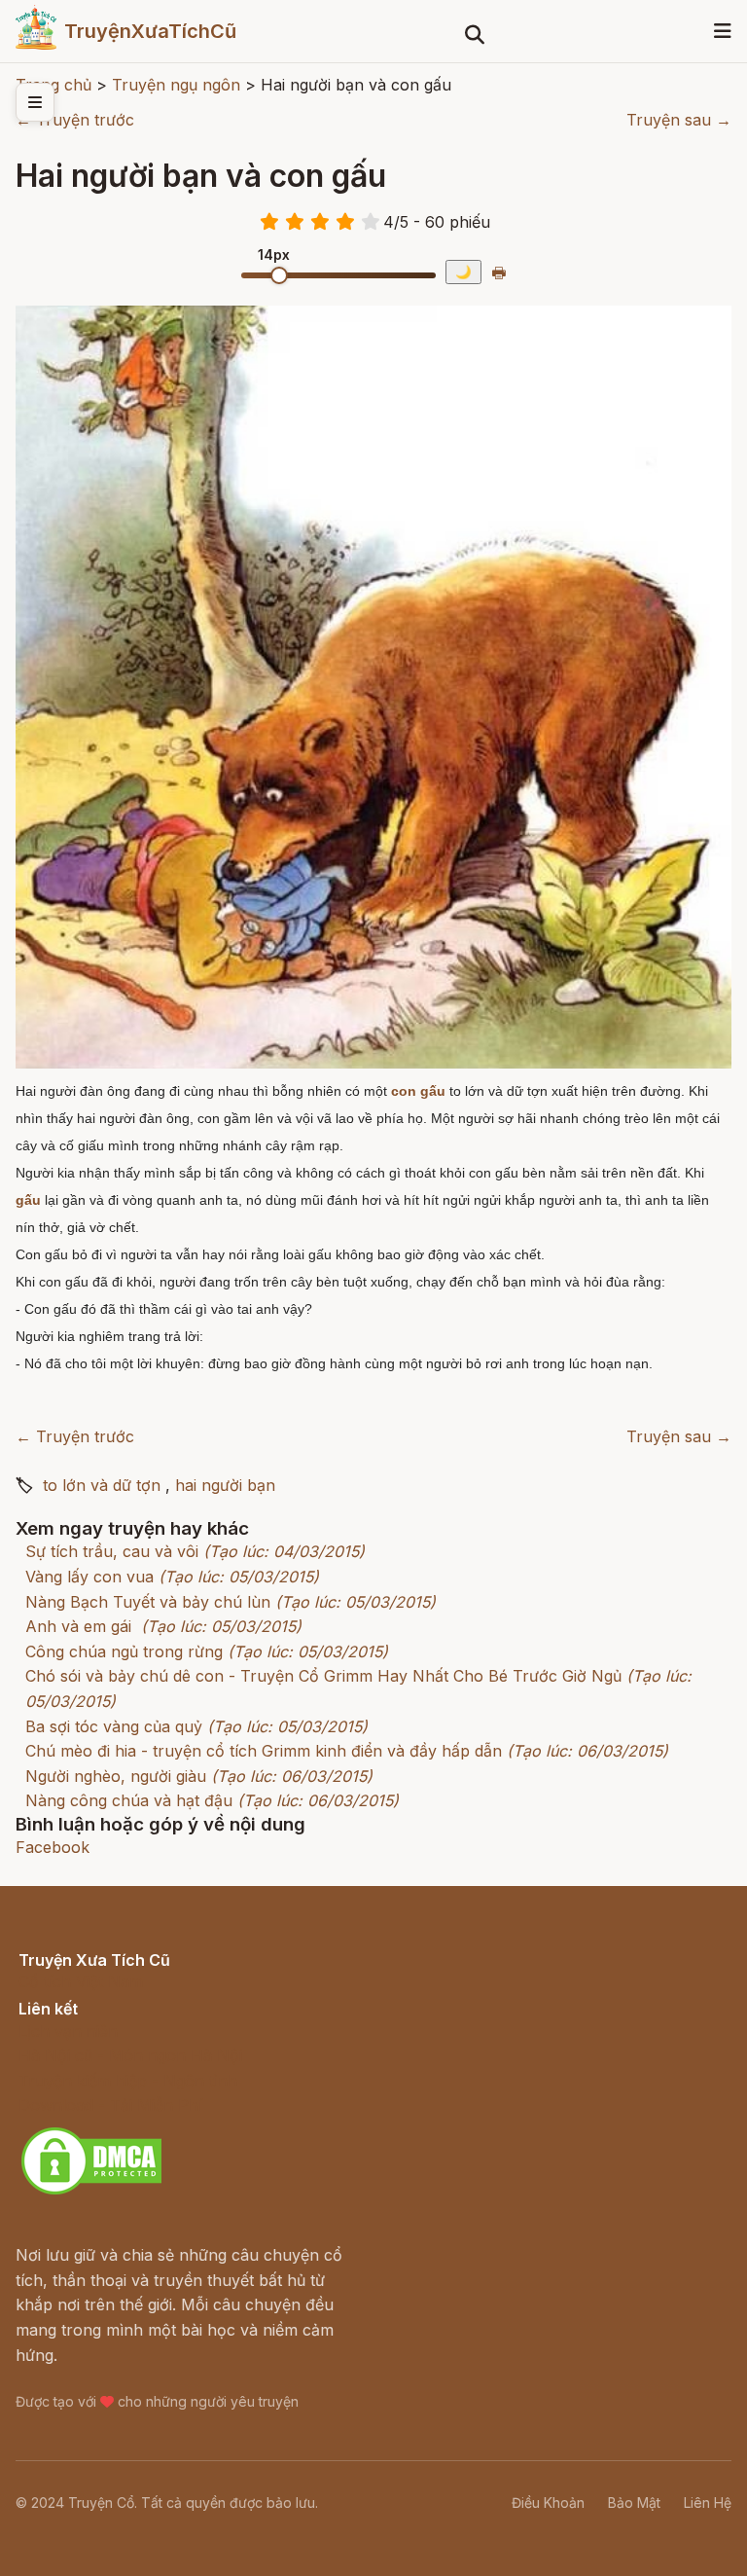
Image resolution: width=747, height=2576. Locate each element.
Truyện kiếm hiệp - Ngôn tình (128, 2081)
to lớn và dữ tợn (102, 1485)
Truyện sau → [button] (679, 120)
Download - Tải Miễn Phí (110, 2105)
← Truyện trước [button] (75, 120)
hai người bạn (225, 1485)
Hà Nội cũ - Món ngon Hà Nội (130, 2055)
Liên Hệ (708, 2503)
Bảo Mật (634, 2503)
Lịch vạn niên (68, 2031)
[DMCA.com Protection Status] (91, 2192)
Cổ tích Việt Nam (81, 1981)
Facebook (53, 1847)
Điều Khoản (548, 2503)
